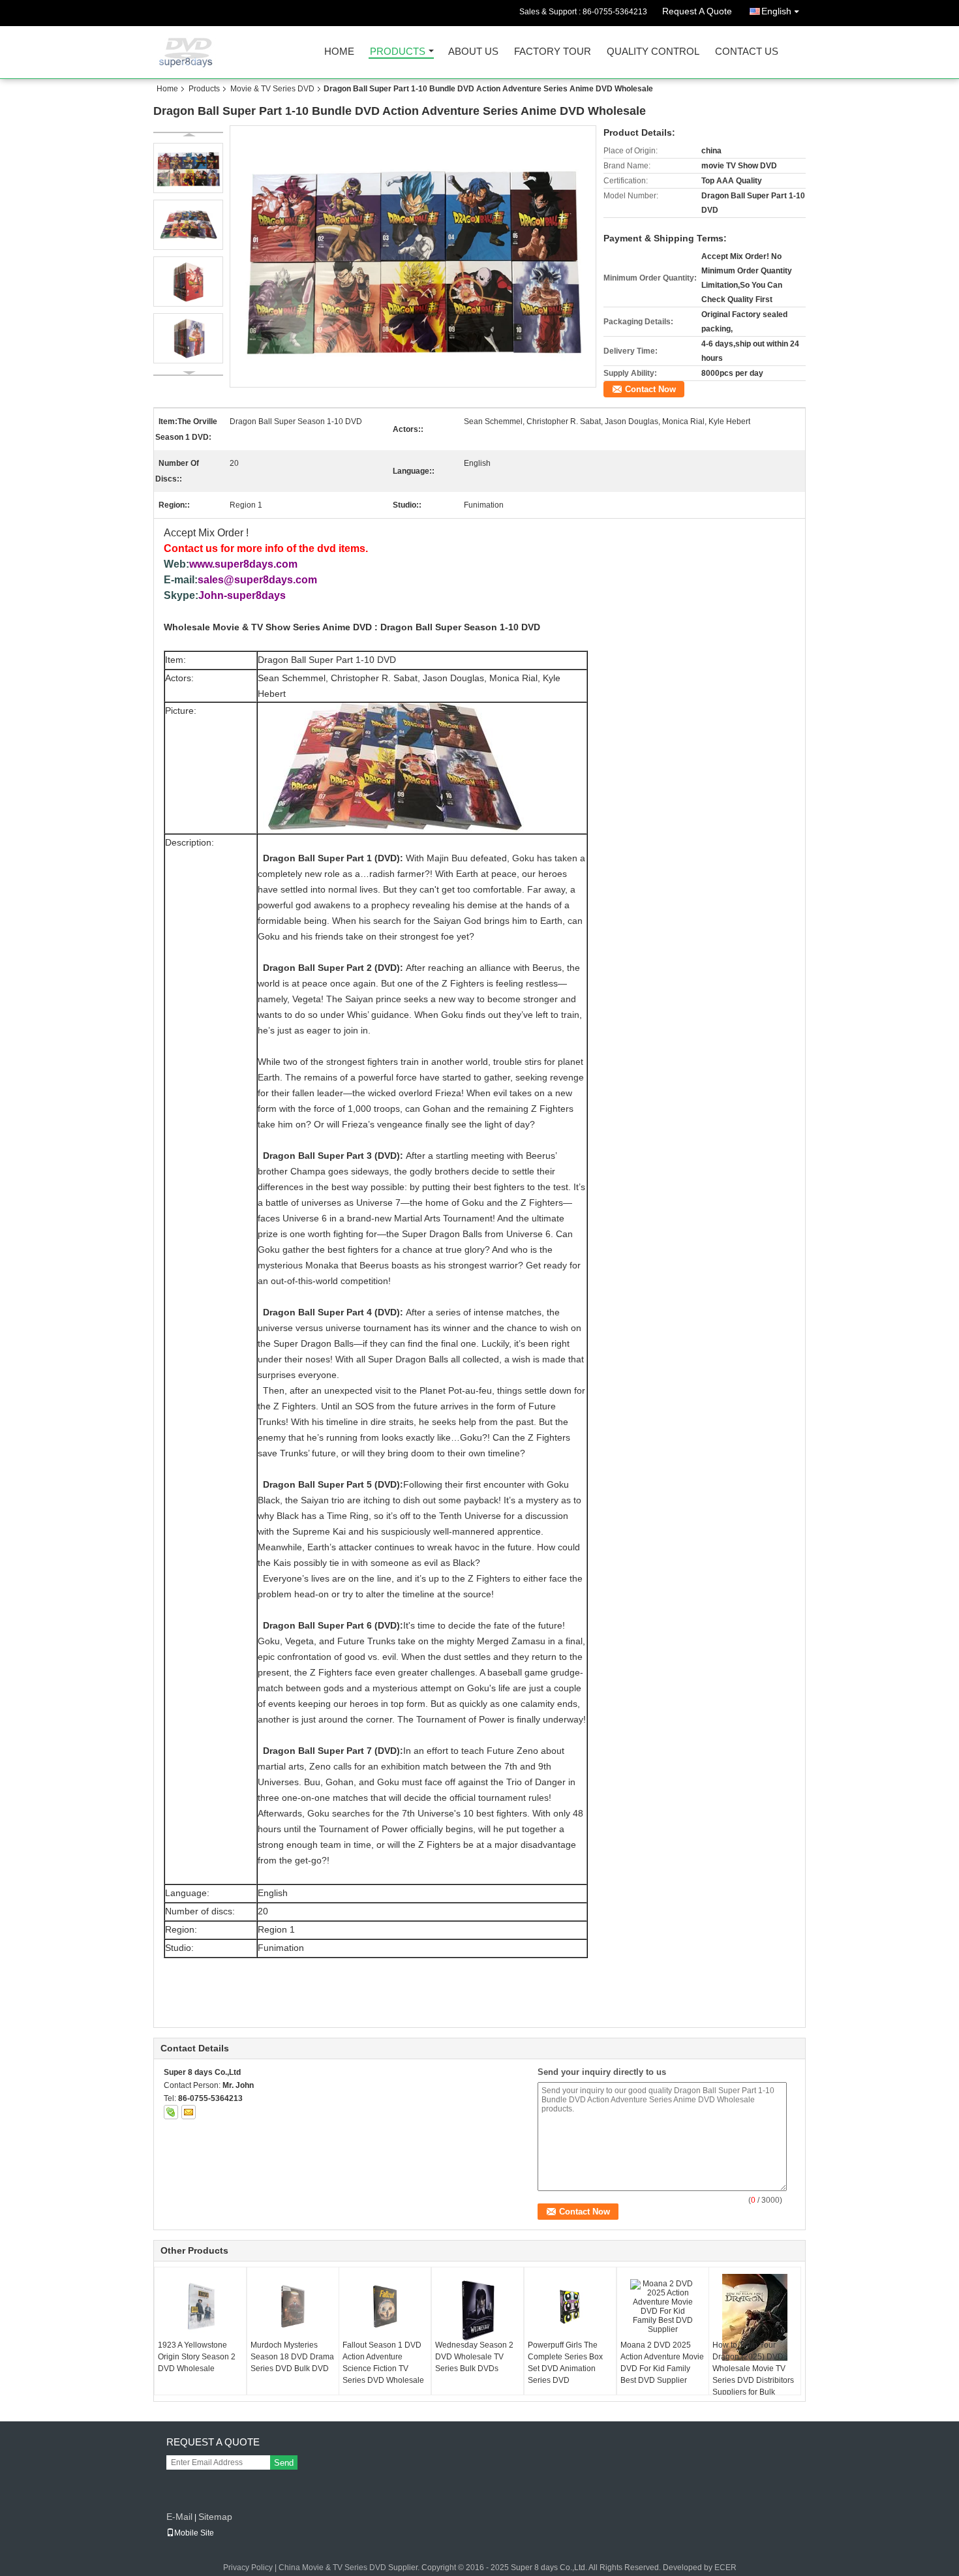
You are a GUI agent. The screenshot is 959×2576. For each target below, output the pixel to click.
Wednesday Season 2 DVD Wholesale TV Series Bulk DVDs (474, 2357)
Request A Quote (697, 11)
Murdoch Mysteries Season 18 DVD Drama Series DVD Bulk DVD (292, 2357)
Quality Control (653, 52)
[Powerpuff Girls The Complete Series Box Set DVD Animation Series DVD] (570, 2307)
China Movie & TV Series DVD (332, 2568)
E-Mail (179, 2517)
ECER (725, 2568)
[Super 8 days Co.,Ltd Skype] (171, 2112)
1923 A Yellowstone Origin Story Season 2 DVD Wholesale (197, 2357)
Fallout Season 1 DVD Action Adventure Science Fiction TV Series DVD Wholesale (383, 2363)
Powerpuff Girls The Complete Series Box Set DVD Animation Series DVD (565, 2363)
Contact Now (650, 389)
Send (284, 2463)
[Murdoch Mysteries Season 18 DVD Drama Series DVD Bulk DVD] (293, 2307)
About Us (473, 52)
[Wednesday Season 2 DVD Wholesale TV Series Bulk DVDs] (478, 2308)
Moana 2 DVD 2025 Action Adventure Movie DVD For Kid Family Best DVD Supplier (662, 2363)
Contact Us (747, 52)
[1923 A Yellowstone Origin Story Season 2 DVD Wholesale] (200, 2307)
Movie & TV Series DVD (272, 89)
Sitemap (215, 2517)
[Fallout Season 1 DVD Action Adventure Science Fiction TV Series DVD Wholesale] (385, 2307)
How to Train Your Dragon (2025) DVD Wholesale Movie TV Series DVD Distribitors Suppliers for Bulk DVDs (753, 2374)
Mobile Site (194, 2533)
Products (398, 52)
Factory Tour (553, 52)
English (776, 11)
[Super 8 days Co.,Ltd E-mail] (189, 2112)
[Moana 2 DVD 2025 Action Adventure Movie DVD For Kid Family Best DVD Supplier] (663, 2307)
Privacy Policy (248, 2568)
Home (339, 52)
